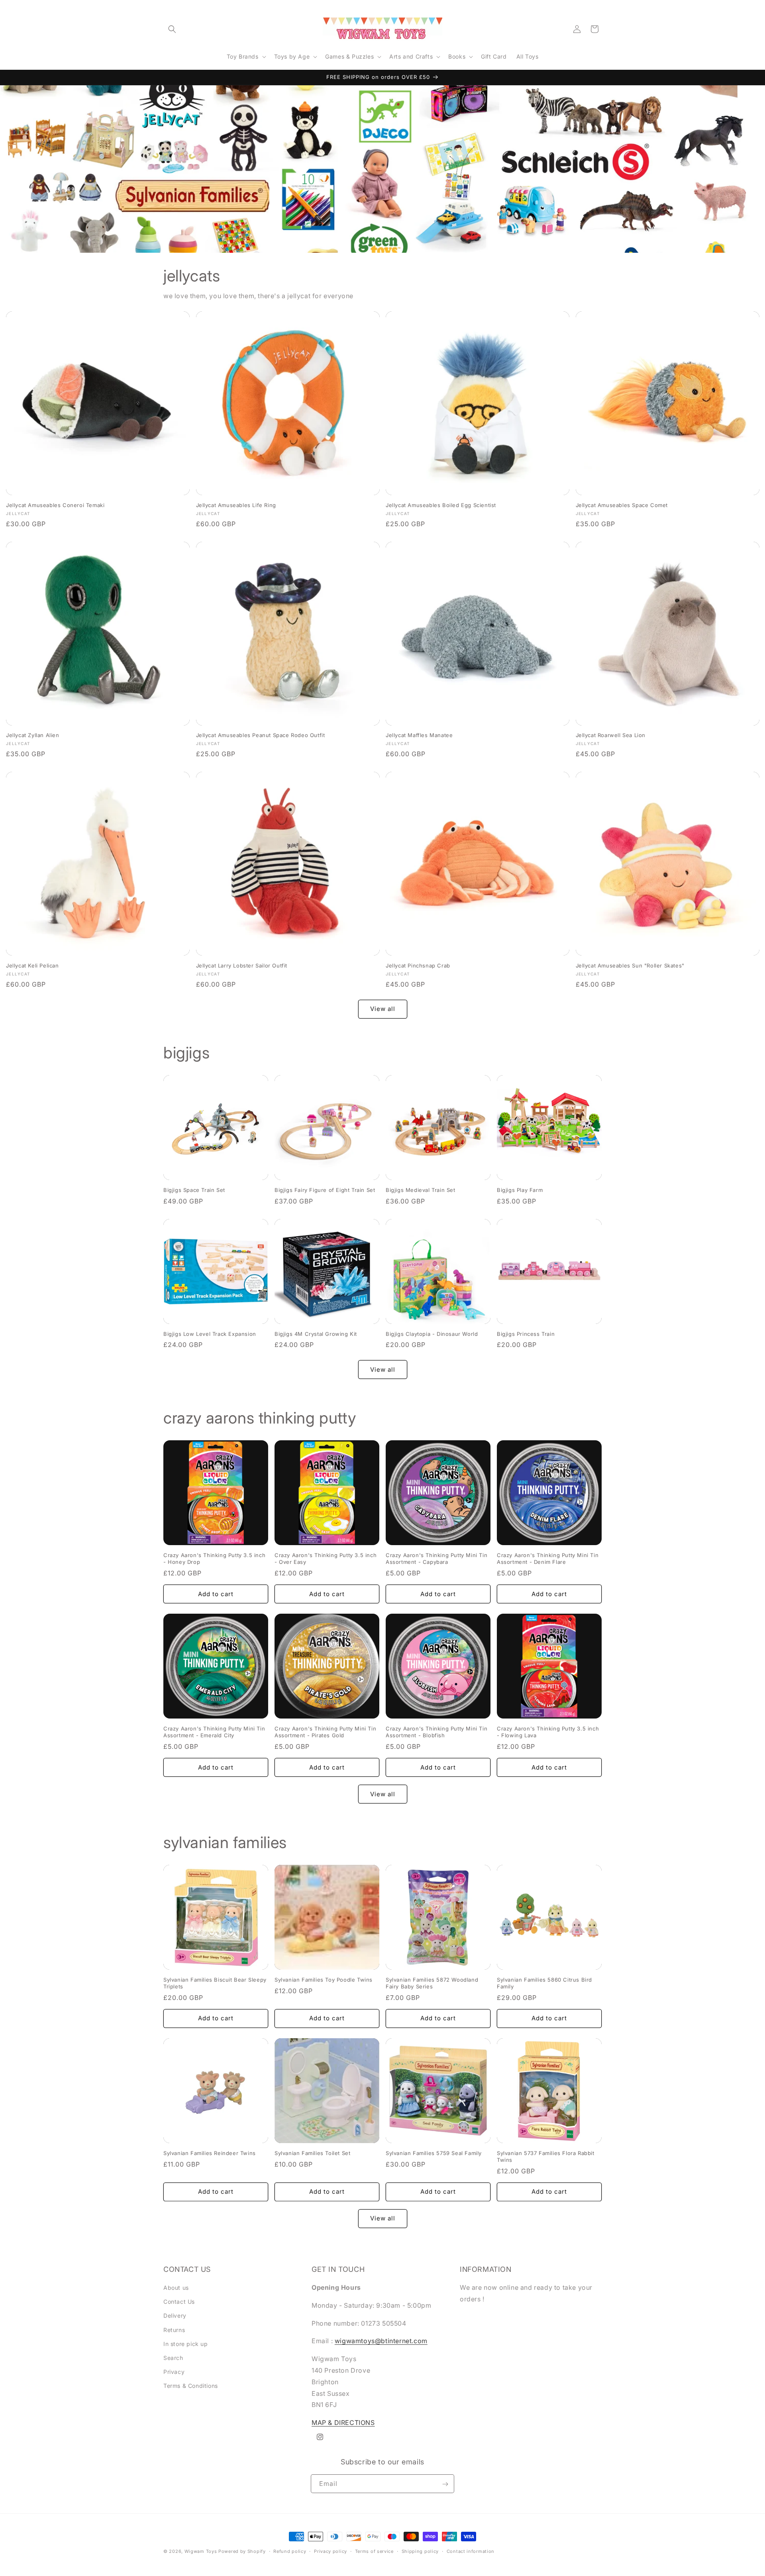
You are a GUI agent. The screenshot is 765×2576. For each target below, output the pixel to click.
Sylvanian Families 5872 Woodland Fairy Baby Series (432, 1983)
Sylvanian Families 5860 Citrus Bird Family (544, 1983)
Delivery (175, 2316)
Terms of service (374, 2551)
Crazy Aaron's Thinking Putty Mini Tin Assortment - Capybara (436, 1558)
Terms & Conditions (191, 2386)
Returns (174, 2330)
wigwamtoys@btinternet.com (381, 2341)
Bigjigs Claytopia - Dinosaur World (432, 1334)
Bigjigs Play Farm (520, 1190)
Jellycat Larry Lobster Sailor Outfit (242, 966)
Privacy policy (331, 2551)
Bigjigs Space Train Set (194, 1190)
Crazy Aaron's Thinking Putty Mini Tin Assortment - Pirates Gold (325, 1732)
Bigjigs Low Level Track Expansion (210, 1334)
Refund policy (290, 2551)
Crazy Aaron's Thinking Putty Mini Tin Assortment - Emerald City (214, 1732)
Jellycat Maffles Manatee (419, 735)
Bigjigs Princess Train (526, 1334)
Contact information (471, 2551)
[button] (172, 29)
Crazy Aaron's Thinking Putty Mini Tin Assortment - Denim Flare (548, 1558)
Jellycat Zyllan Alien (33, 735)
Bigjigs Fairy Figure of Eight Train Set (325, 1190)
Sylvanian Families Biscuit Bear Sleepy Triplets (215, 1983)
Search (173, 2358)
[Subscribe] (445, 2484)
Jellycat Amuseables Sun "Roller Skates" (630, 966)
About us (176, 2288)
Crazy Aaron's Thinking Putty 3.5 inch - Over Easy (326, 1558)
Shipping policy (420, 2551)
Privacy (174, 2372)
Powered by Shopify (242, 2551)
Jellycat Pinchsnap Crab (418, 966)
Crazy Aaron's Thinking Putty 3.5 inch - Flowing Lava (548, 1732)
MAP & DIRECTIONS (343, 2423)
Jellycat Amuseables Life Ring (236, 505)
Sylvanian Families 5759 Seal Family (434, 2153)
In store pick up (186, 2344)
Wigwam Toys (201, 2551)
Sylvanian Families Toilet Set (312, 2153)
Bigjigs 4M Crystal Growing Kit (316, 1334)
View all (383, 1009)
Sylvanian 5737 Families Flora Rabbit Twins (546, 2156)
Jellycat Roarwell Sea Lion (611, 735)
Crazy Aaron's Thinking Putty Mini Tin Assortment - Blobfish (436, 1732)
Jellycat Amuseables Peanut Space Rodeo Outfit (261, 735)
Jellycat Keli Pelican (32, 966)
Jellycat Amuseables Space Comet (622, 505)
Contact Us (179, 2302)
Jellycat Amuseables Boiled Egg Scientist (441, 505)
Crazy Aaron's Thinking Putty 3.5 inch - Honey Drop (214, 1558)
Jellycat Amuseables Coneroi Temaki (55, 505)
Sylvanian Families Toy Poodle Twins (324, 1980)
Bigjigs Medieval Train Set (421, 1190)
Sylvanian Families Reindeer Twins (210, 2153)
